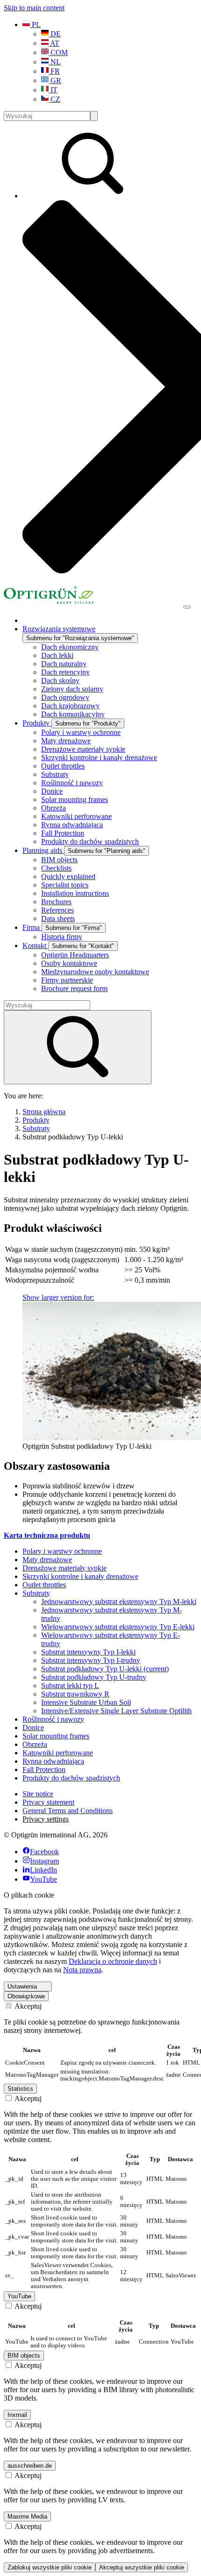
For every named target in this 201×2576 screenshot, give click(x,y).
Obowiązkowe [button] (26, 1996)
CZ (54, 99)
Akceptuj (27, 2006)
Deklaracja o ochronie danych (113, 1961)
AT (54, 43)
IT (53, 90)
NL (55, 62)
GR (55, 80)
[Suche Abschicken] (94, 116)
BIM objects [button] (24, 2356)
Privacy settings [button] (46, 1819)
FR (54, 71)
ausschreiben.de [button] (30, 2466)
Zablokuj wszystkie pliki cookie (50, 2567)
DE (55, 34)
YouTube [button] (19, 2296)
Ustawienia (22, 1986)
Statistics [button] (20, 2089)
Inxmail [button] (17, 2415)
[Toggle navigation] (187, 607)
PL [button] (35, 24)
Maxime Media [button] (27, 2517)
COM (58, 52)
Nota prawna (82, 1970)
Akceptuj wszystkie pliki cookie (142, 2567)
